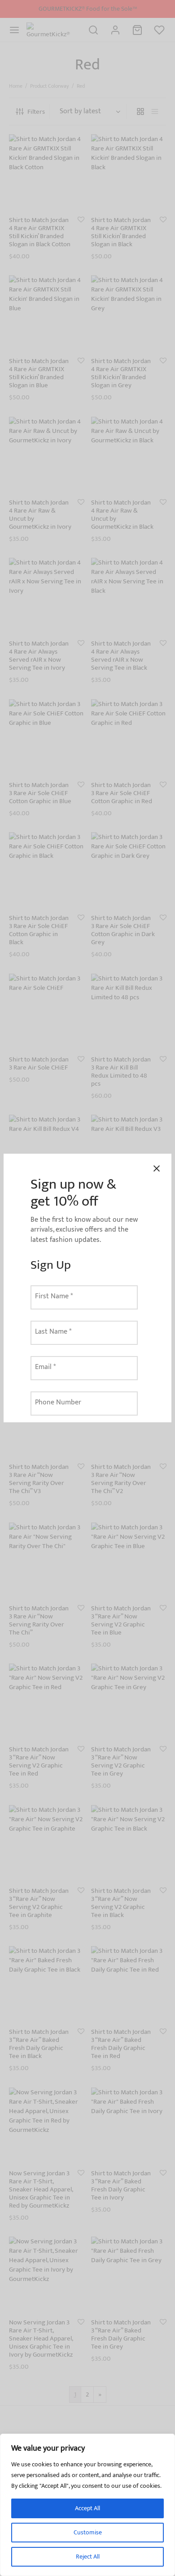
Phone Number (58, 1402)
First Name (54, 1296)
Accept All (87, 2508)
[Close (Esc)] (157, 1168)
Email (45, 1367)
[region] (87, 2505)
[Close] (166, 2441)
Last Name (53, 1332)
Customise (88, 2532)
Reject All (88, 2557)
